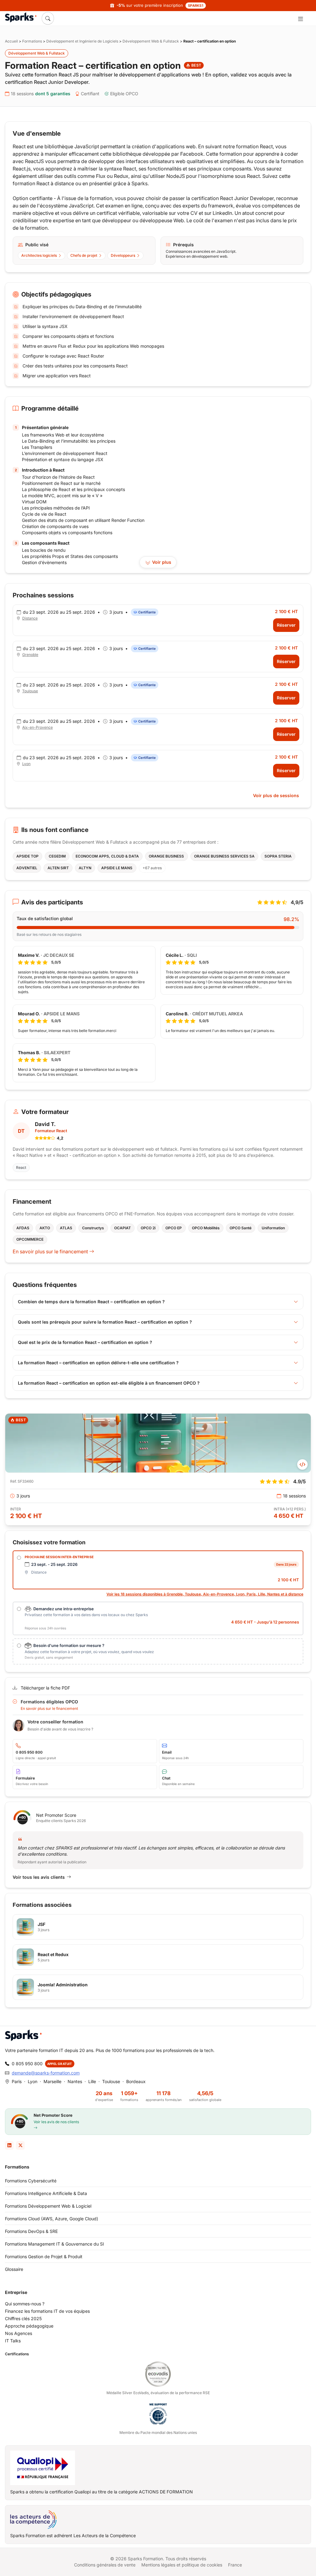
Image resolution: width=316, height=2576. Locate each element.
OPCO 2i (148, 1228)
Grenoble (30, 655)
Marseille (52, 2081)
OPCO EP (174, 1228)
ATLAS (66, 1228)
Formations (32, 41)
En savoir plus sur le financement (51, 1251)
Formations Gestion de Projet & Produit (44, 2257)
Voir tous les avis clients (39, 1877)
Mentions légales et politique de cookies (182, 2565)
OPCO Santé (241, 1228)
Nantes (75, 2081)
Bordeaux (136, 2081)
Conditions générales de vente (105, 2565)
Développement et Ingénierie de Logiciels (82, 41)
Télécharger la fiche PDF (45, 1688)
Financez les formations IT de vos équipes (47, 2311)
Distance (30, 618)
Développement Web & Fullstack (151, 41)
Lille (92, 2081)
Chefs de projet (84, 255)
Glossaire (14, 2269)
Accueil (11, 41)
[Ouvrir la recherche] (48, 18)
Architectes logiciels (39, 255)
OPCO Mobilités (206, 1228)
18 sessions (41, 94)
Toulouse (30, 691)
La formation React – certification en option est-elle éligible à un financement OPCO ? (109, 1383)
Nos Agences (19, 2333)
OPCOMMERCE (30, 1239)
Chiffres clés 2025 (23, 2318)
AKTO (45, 1228)
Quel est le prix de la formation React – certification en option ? (85, 1342)
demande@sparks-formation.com (46, 2073)
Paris (17, 2081)
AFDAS (23, 1228)
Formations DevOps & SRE (31, 2231)
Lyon (26, 764)
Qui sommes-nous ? (25, 2304)
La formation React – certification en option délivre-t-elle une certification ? (98, 1363)
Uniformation (273, 1228)
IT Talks (13, 2341)
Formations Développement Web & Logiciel (48, 2206)
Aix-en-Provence (37, 727)
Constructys (93, 1228)
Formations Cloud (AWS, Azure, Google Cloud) (52, 2219)
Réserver (286, 625)
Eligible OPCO (124, 94)
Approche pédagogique (29, 2326)
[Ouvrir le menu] (300, 18)
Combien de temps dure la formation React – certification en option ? (91, 1302)
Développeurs (123, 255)
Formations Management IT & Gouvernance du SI (54, 2244)
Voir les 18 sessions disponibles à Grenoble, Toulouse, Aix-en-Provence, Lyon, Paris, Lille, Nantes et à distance (205, 1594)
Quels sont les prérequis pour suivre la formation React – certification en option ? (105, 1322)
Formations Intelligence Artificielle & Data (46, 2193)
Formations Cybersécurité (31, 2181)
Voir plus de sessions (276, 795)
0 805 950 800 (27, 2064)
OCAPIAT (123, 1228)
